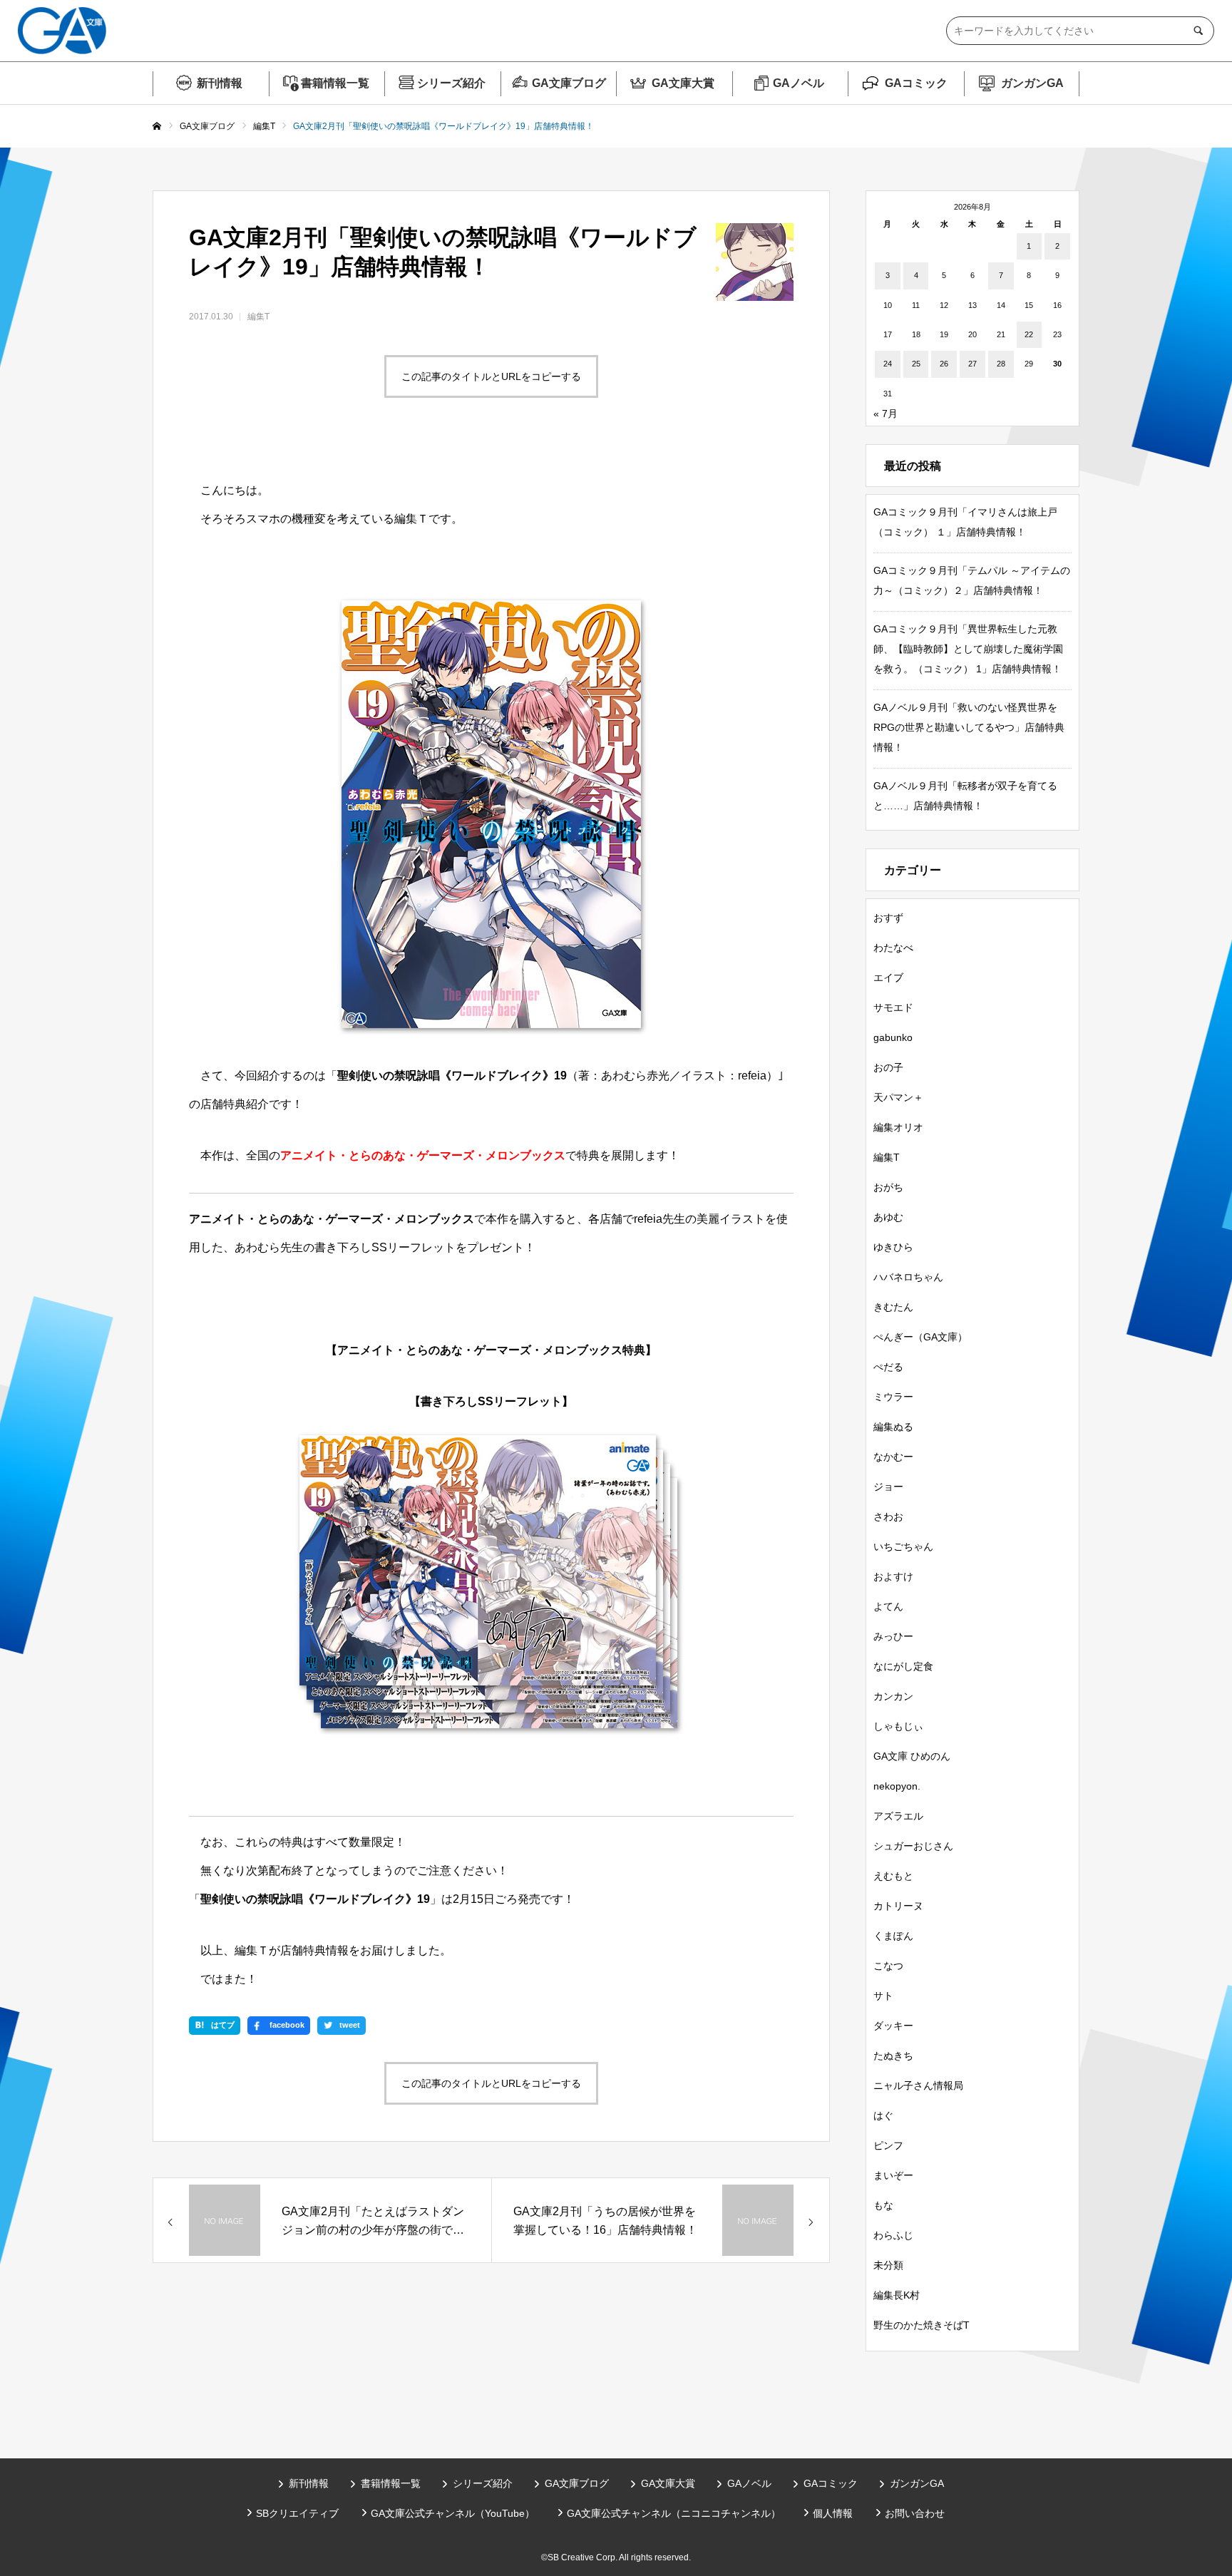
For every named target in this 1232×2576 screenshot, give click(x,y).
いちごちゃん (903, 1546)
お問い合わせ (915, 2513)
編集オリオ (898, 1127)
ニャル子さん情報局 (918, 2085)
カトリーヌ (898, 1906)
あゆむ (888, 1217)
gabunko (893, 1037)
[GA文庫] (62, 31)
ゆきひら (893, 1247)
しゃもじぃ (898, 1726)
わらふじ (893, 2235)
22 (1029, 334)
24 (888, 364)
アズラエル (898, 1816)
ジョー (888, 1487)
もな (883, 2205)
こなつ (888, 1966)
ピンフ (888, 2145)
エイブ (888, 977)
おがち (888, 1187)
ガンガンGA (1032, 83)
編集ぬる (893, 1427)
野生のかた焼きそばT (922, 2325)
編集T (258, 317)
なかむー (893, 1457)
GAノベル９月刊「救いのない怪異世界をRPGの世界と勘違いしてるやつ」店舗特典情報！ (969, 727)
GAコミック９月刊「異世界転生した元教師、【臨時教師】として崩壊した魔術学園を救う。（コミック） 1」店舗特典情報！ (968, 649)
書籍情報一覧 (335, 83)
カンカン (893, 1696)
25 (916, 364)
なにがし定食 (903, 1666)
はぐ (883, 2115)
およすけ (893, 1576)
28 (1001, 364)
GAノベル (799, 83)
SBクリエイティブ (297, 2513)
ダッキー (893, 2026)
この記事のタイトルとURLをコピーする (491, 376)
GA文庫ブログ (569, 83)
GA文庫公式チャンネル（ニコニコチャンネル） (674, 2513)
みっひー (893, 1636)
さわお (888, 1517)
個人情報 (833, 2513)
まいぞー (893, 2175)
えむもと (893, 1876)
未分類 (888, 2265)
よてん (888, 1606)
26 (944, 364)
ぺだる (888, 1367)
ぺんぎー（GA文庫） (920, 1337)
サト (883, 1996)
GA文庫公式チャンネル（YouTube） (453, 2513)
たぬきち (893, 2056)
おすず (888, 918)
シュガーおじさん (913, 1846)
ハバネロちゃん (908, 1277)
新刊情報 (220, 83)
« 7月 (885, 414)
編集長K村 (897, 2295)
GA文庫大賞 (683, 83)
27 (972, 364)
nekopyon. (897, 1786)
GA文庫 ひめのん (912, 1756)
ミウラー (893, 1397)
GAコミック (916, 83)
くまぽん (893, 1936)
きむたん (893, 1307)
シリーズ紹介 (451, 83)
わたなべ (893, 948)
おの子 (888, 1067)
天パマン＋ (898, 1097)
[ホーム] (157, 127)
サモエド (893, 1007)
